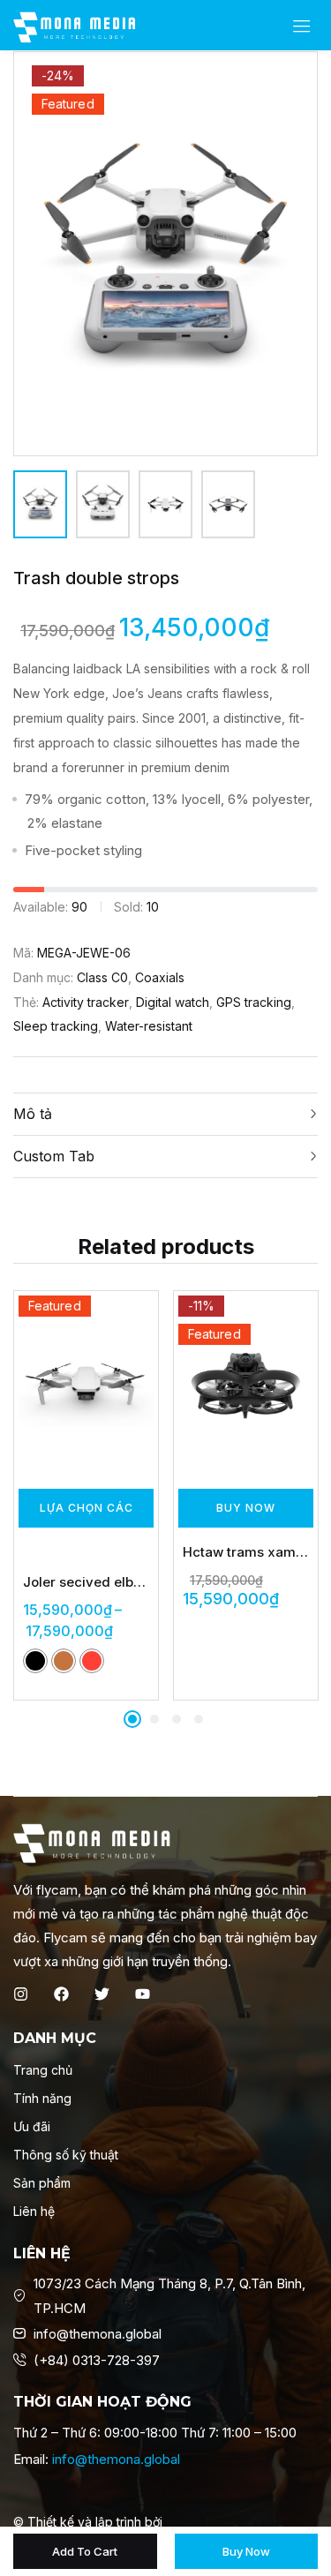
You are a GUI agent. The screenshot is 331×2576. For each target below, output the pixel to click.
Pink (92, 1661)
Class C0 (102, 977)
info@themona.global (116, 2459)
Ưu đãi (32, 2126)
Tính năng (42, 2098)
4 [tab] (199, 1719)
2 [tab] (154, 1719)
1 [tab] (132, 1719)
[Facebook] (61, 1994)
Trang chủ (43, 2070)
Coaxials (160, 977)
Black (35, 1661)
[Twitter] (102, 1994)
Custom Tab (54, 1156)
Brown (64, 1661)
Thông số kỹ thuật (66, 2155)
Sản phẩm (42, 2183)
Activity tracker (86, 1002)
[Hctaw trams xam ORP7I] (246, 1385)
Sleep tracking (56, 1026)
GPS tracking (254, 1002)
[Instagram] (21, 1994)
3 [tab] (177, 1719)
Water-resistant (149, 1026)
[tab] (165, 1114)
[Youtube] (143, 1994)
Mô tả (33, 1114)
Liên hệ (34, 2211)
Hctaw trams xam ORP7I (246, 1552)
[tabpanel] (86, 1495)
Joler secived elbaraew (86, 1582)
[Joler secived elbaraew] (86, 1385)
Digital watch (173, 1002)
